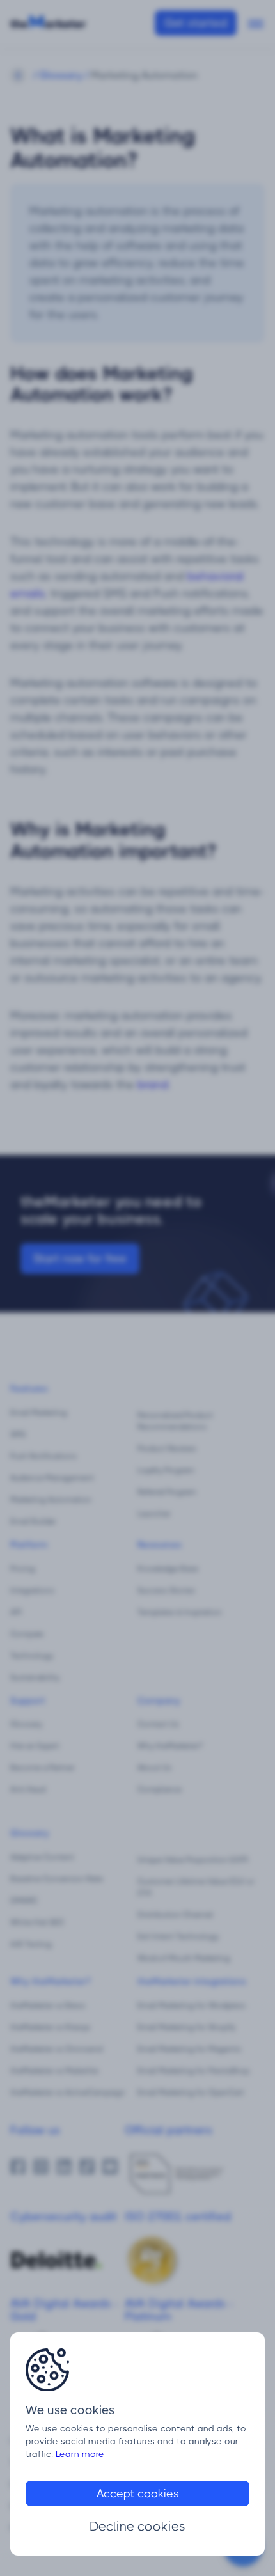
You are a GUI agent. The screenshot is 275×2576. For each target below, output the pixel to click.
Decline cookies (137, 2526)
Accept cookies (138, 2494)
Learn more (80, 2454)
